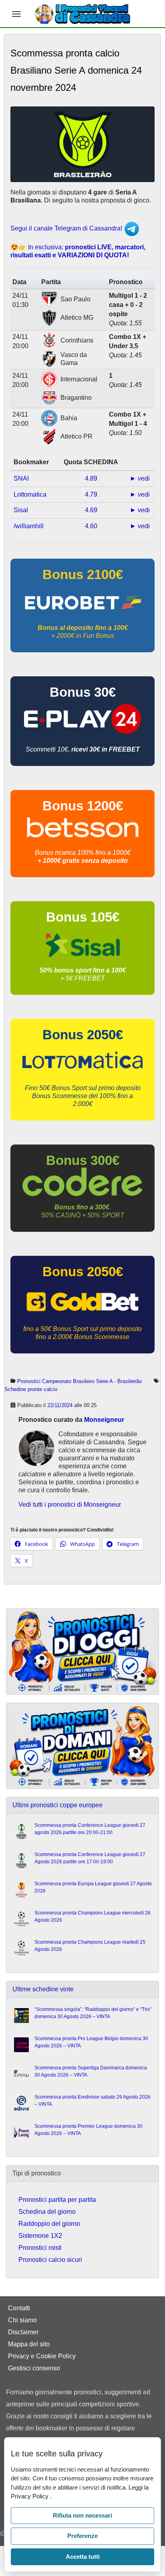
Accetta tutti (83, 2557)
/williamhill (29, 526)
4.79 (91, 494)
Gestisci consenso (34, 2368)
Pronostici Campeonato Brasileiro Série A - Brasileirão (79, 1381)
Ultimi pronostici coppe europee (57, 1805)
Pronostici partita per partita (57, 2200)
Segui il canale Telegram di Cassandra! (67, 228)
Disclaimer (23, 2332)
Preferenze (82, 2536)
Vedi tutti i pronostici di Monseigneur (70, 1505)
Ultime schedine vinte (43, 1989)
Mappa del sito (29, 2344)
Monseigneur (104, 1420)
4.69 (91, 510)
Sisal (21, 510)
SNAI (21, 478)
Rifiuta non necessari (82, 2515)
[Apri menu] (16, 14)
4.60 (91, 526)
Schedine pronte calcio (31, 1389)
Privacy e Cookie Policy (42, 2356)
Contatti (19, 2308)
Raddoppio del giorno (49, 2224)
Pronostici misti (40, 2248)
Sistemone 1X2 (40, 2236)
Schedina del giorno (47, 2212)
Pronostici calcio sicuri (50, 2260)
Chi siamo (22, 2320)
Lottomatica (30, 494)
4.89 (91, 478)
